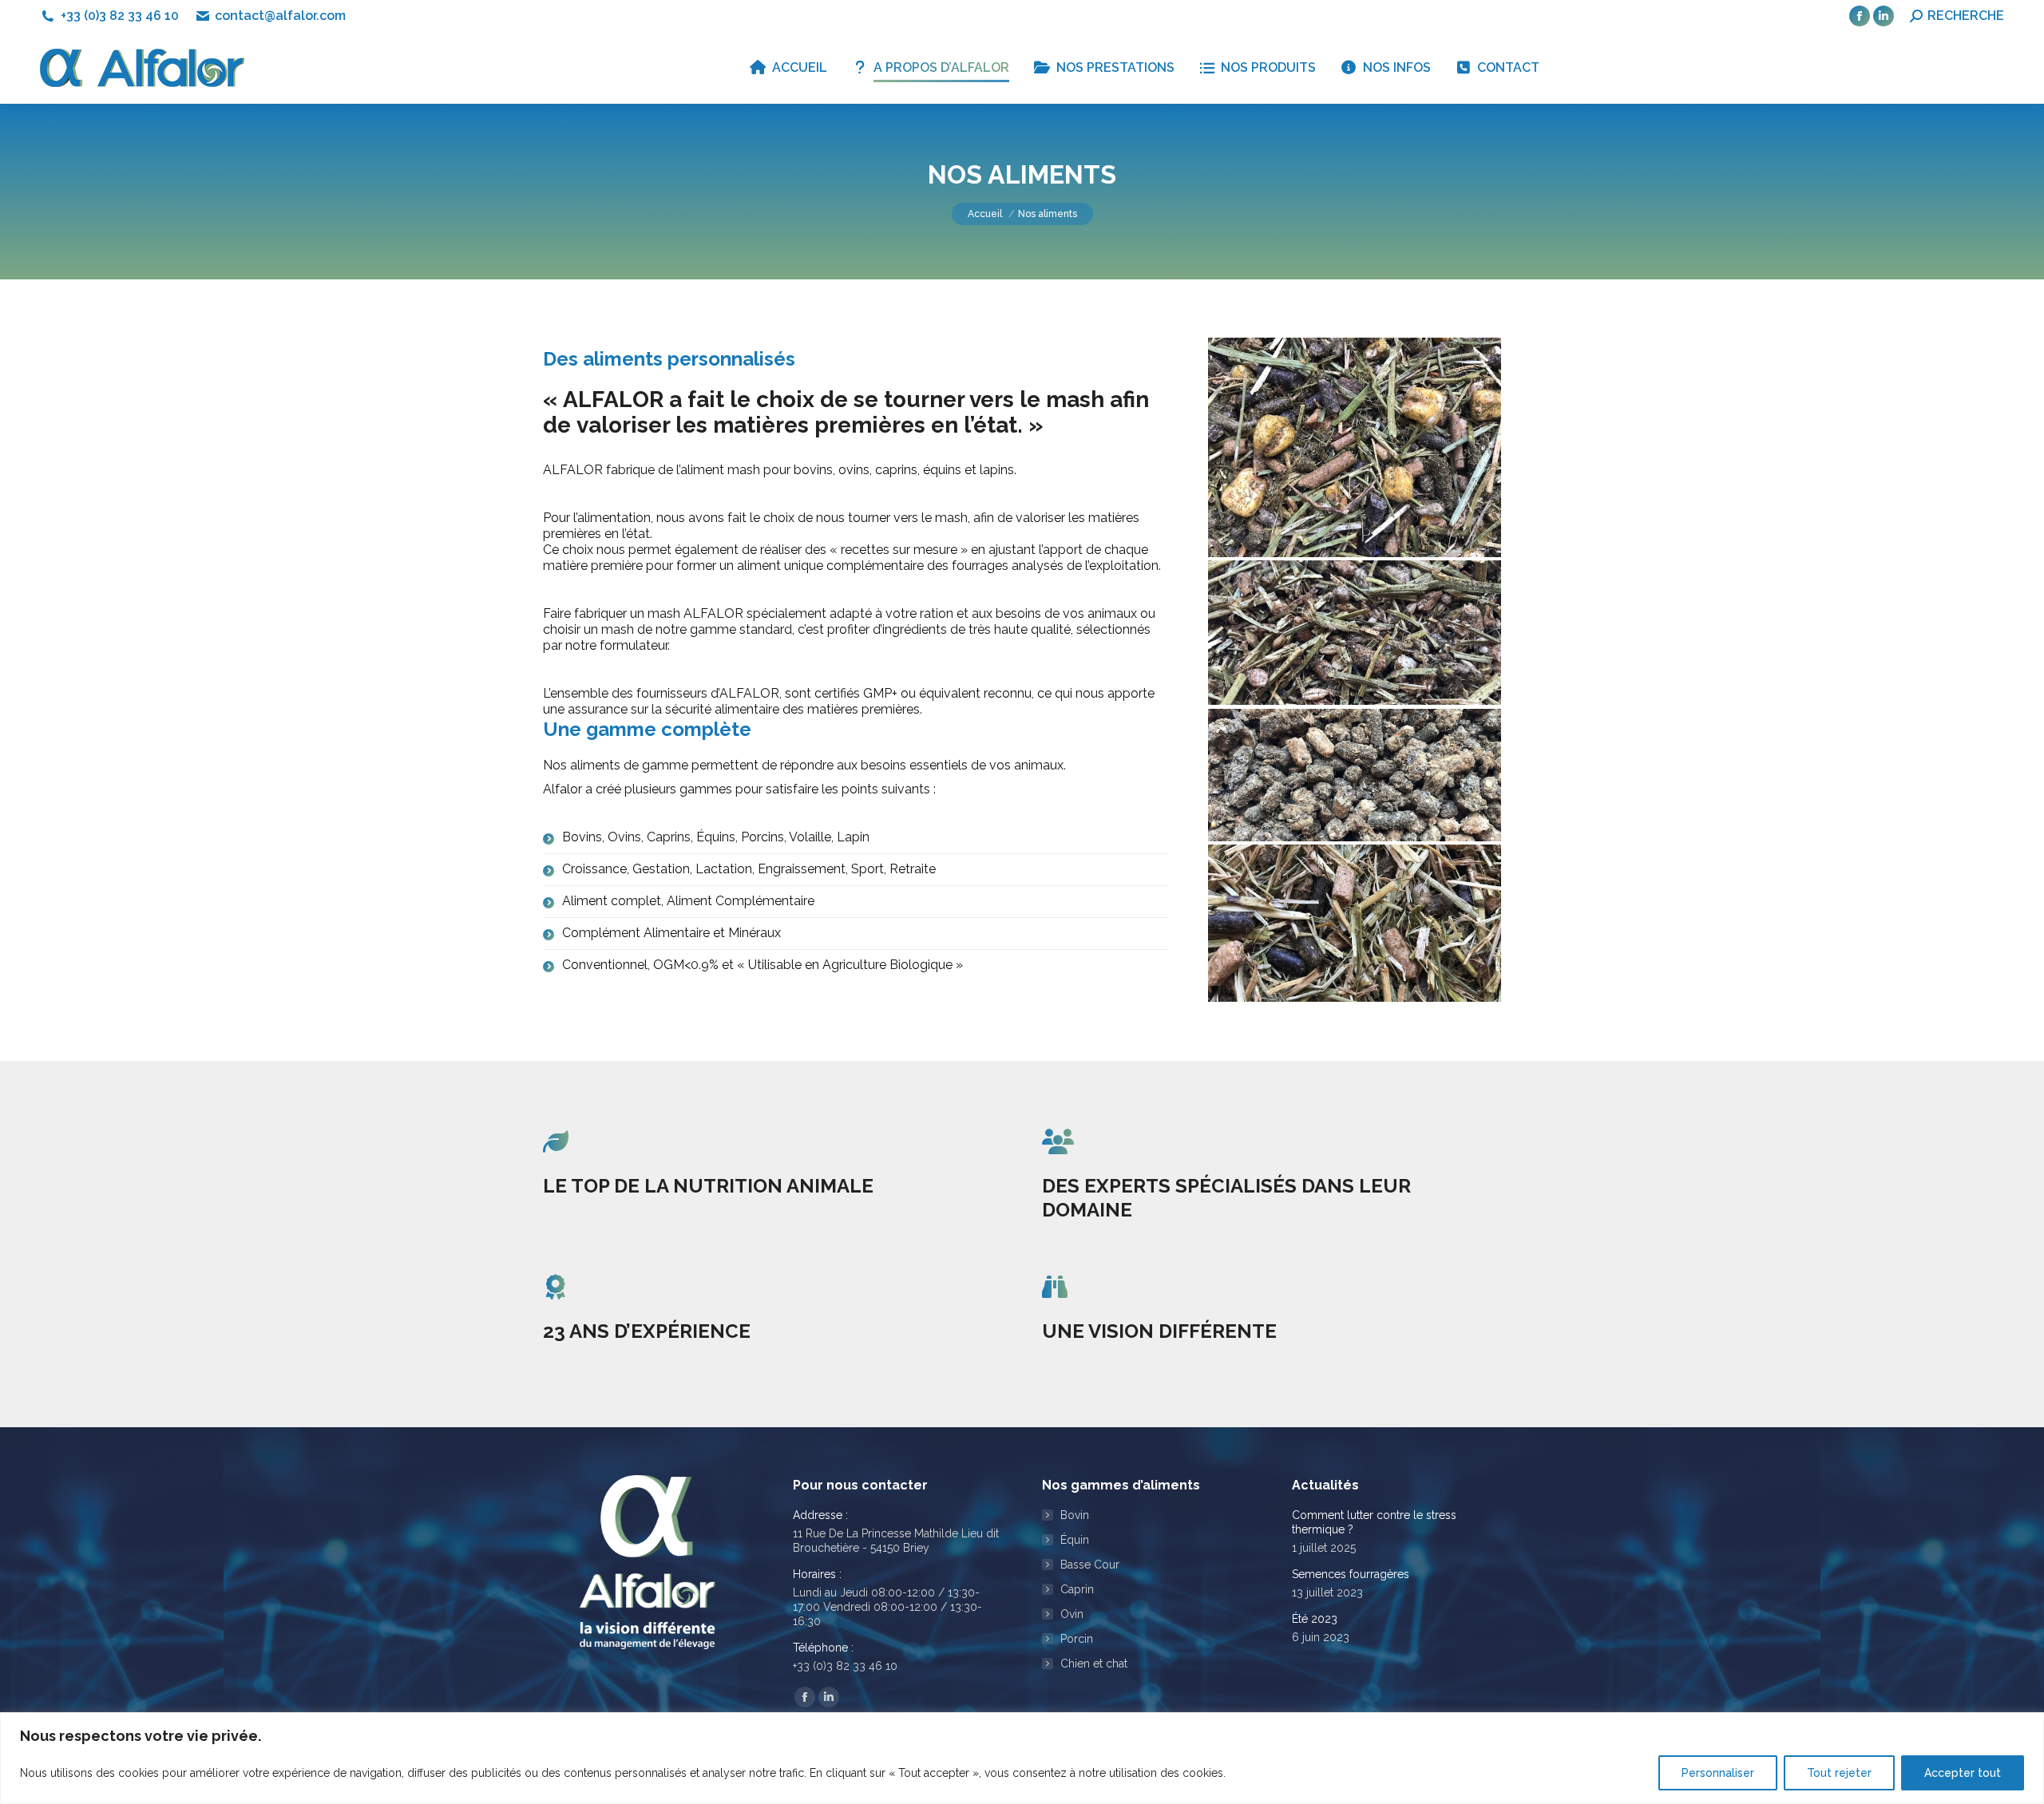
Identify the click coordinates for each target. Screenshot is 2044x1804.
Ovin (1072, 1614)
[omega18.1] (1355, 775)
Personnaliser (1718, 1773)
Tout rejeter (1839, 1773)
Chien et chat (1094, 1664)
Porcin (1077, 1639)
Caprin (1077, 1589)
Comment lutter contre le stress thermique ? (1374, 1522)
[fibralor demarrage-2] (1355, 447)
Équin (1075, 1540)
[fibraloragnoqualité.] (1355, 632)
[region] (1022, 1758)
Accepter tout (1963, 1773)
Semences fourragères (1351, 1574)
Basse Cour (1090, 1565)
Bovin (1075, 1515)
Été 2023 (1315, 1619)
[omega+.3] (1355, 923)
